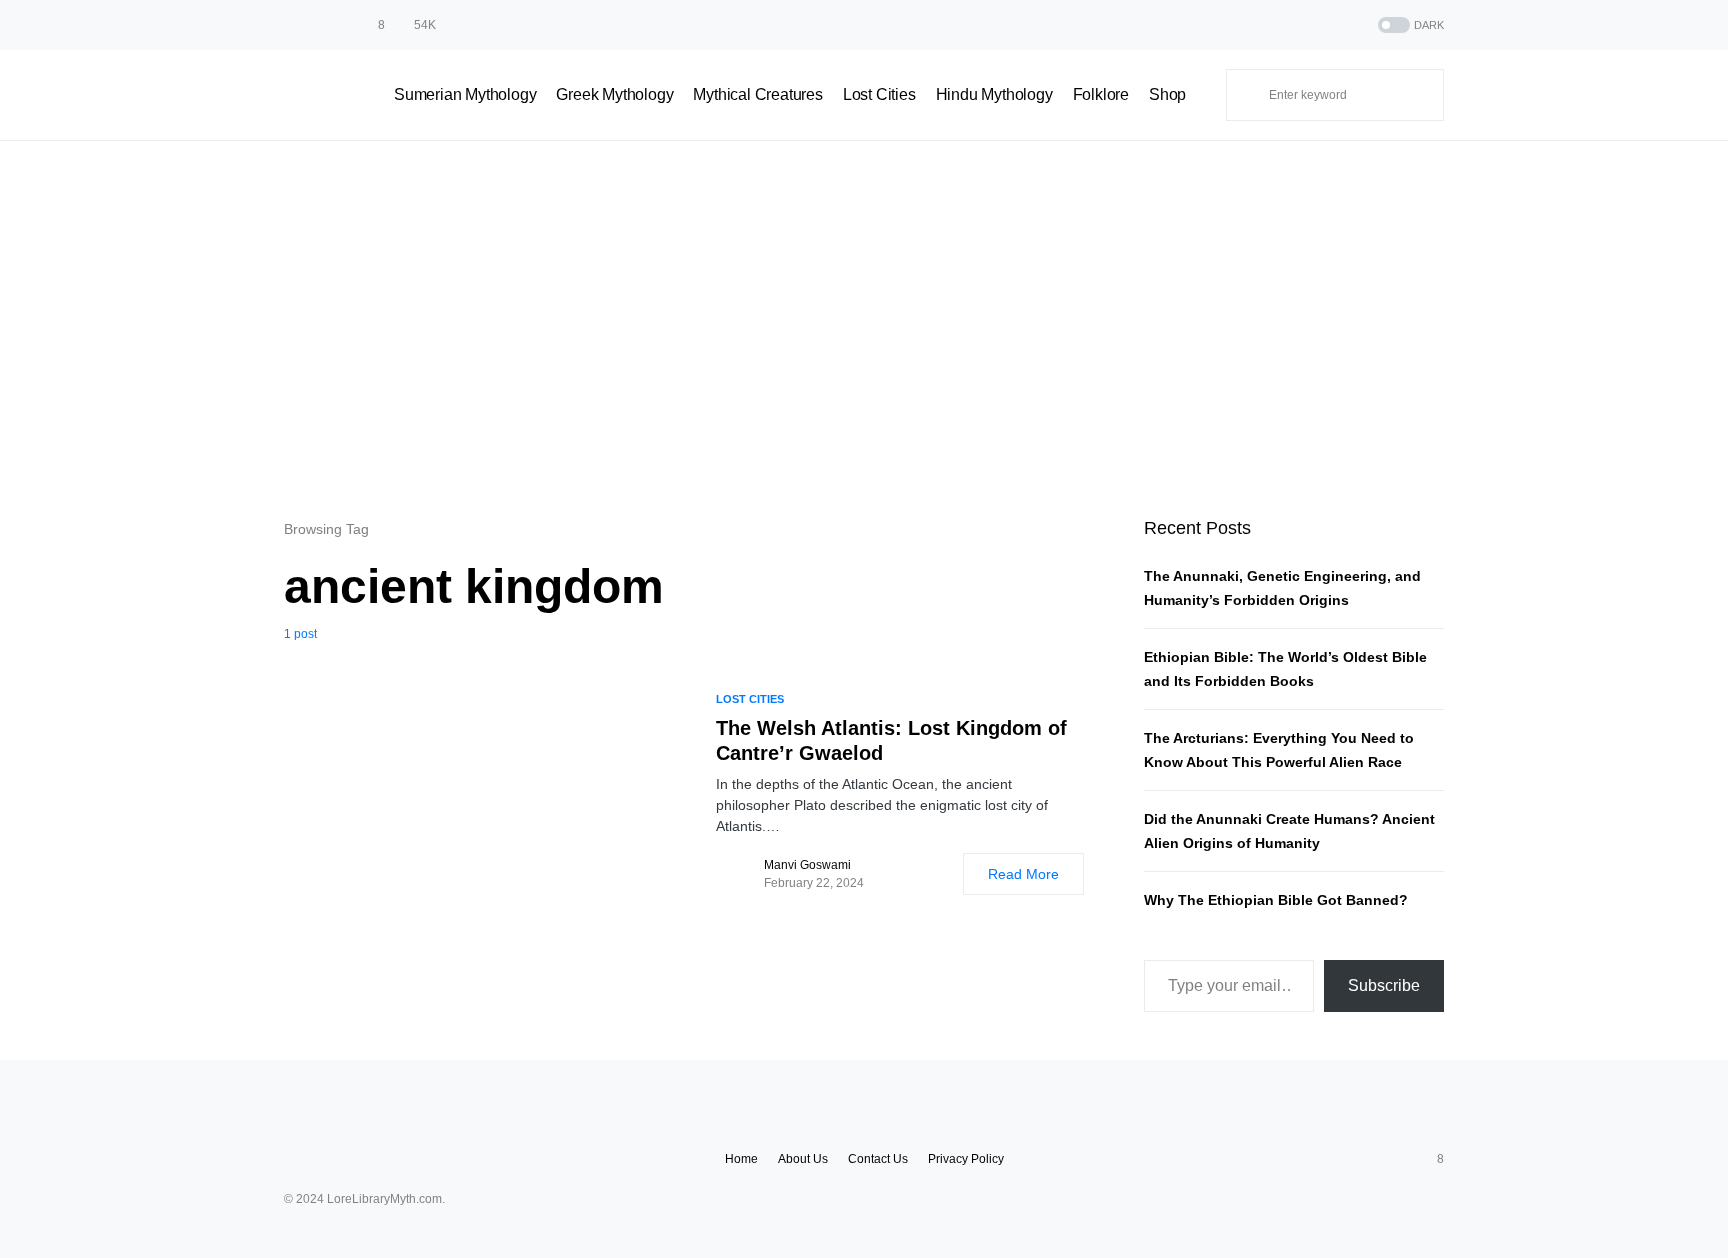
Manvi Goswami (807, 865)
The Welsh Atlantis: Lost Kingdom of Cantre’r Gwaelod (891, 740)
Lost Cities (750, 699)
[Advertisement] (864, 329)
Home (741, 1159)
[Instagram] (341, 25)
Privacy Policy (966, 1159)
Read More (1023, 874)
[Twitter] (316, 25)
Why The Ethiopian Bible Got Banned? (1276, 900)
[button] (1409, 25)
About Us (803, 1159)
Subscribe (1384, 985)
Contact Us (878, 1159)
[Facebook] (291, 25)
